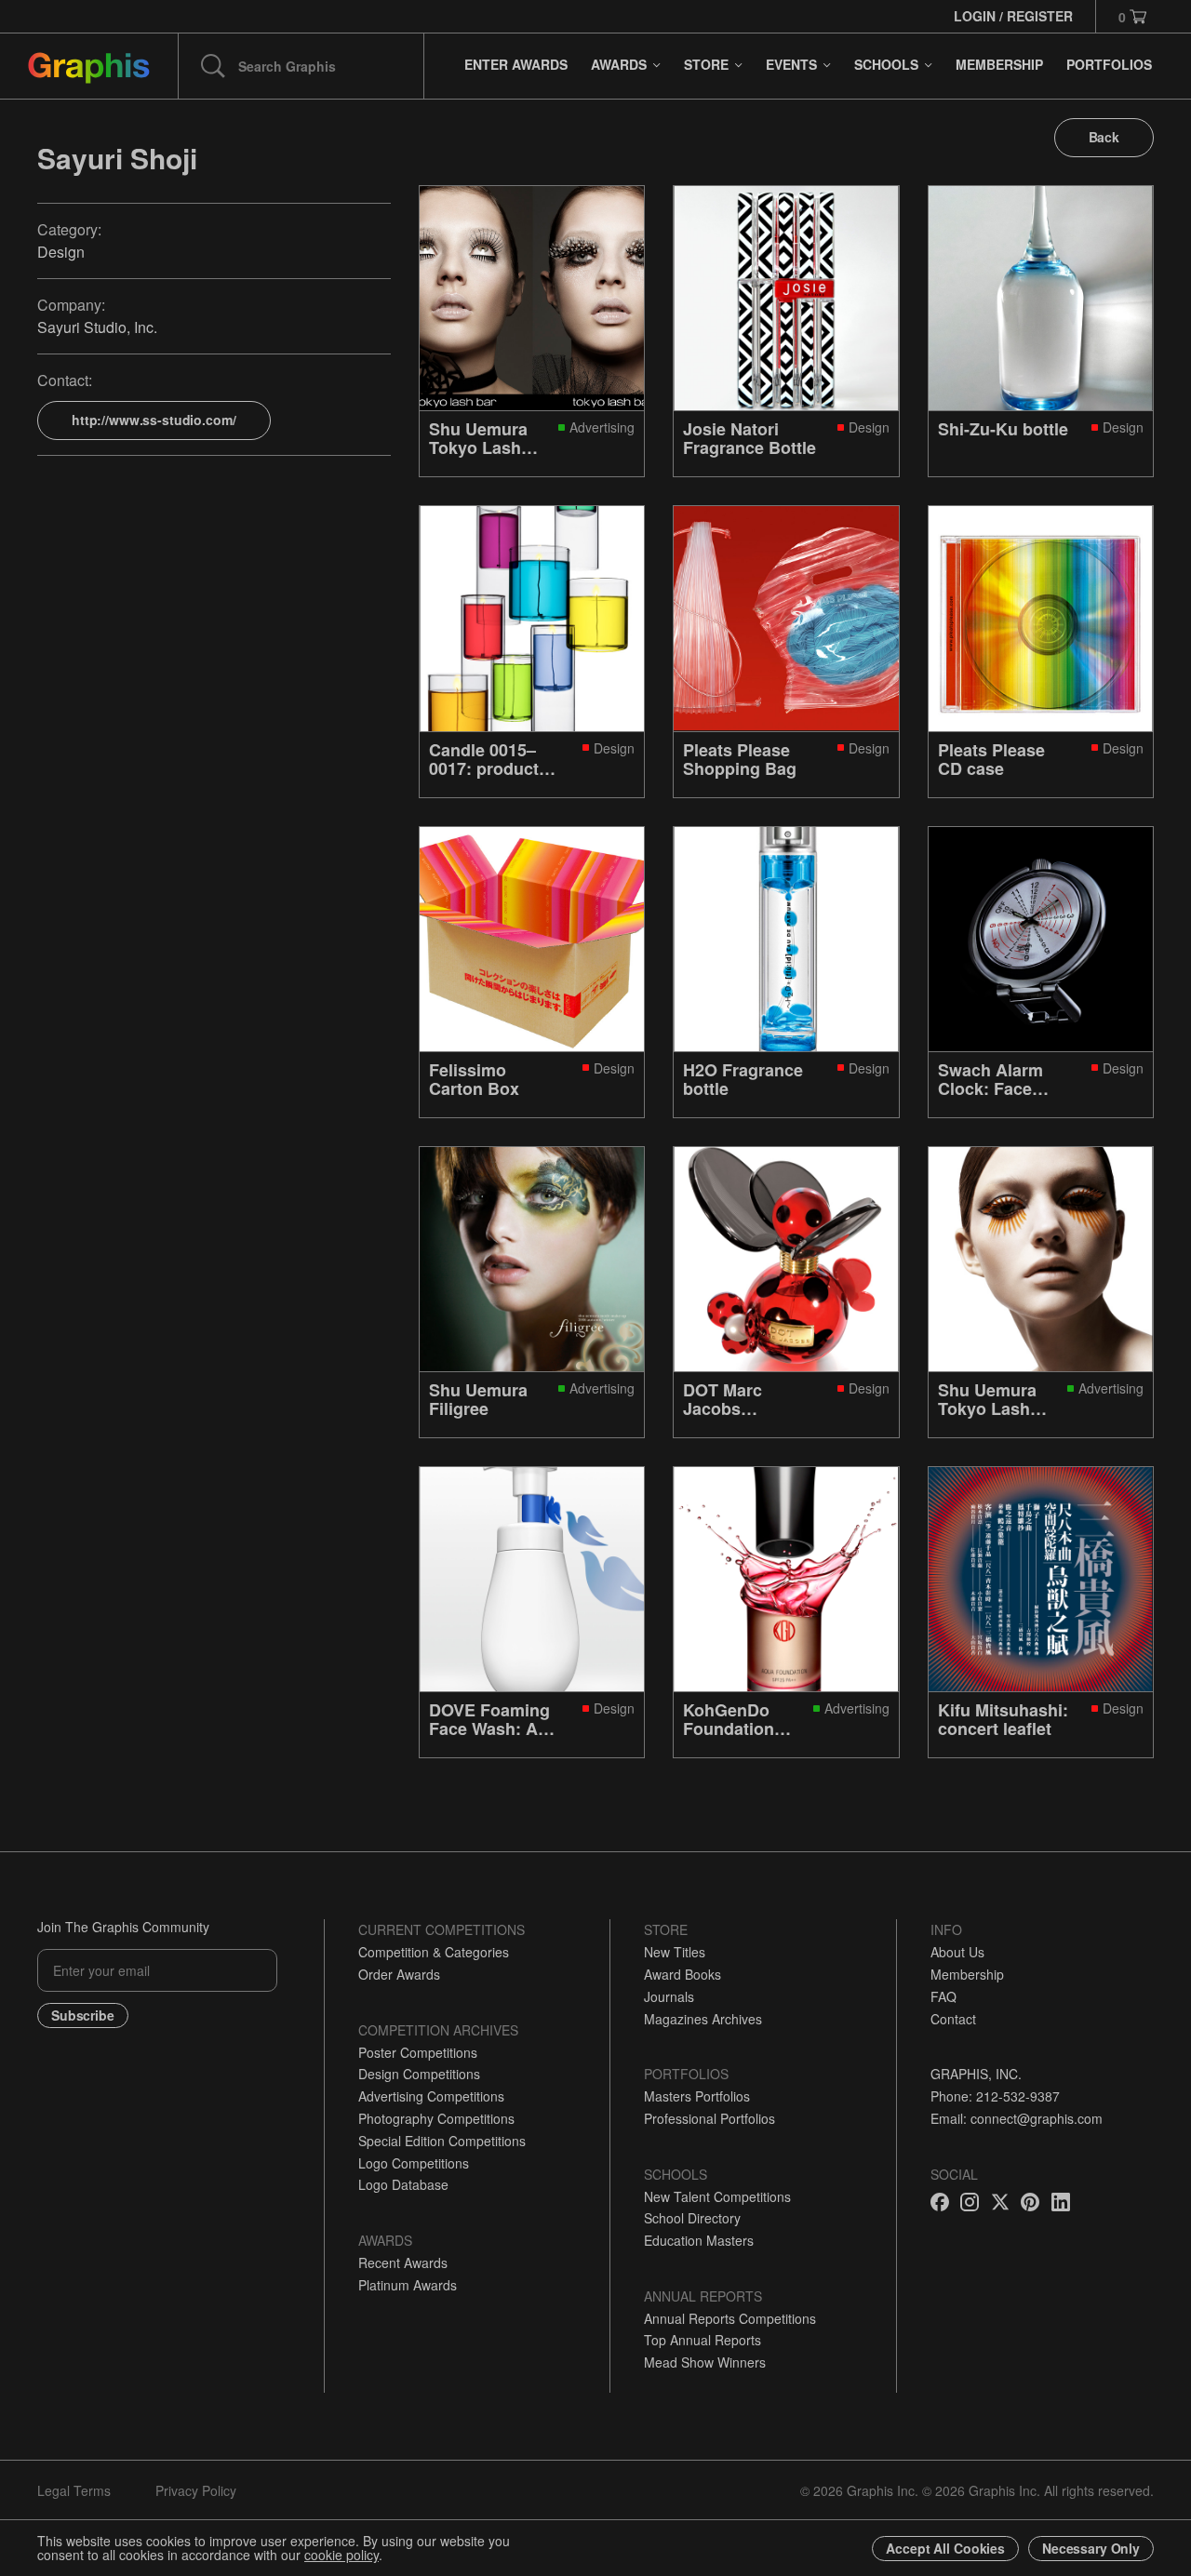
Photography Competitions (436, 2118)
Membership (967, 1974)
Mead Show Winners (705, 2362)
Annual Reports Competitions (730, 2318)
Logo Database (403, 2184)
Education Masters (699, 2240)
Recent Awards (403, 2262)
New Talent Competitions (717, 2196)
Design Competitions (419, 2074)
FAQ (943, 1996)
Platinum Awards (408, 2285)
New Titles (675, 1952)
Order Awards (399, 1974)
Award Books (682, 1974)
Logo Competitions (414, 2163)
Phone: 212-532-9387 (995, 2096)
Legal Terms (74, 2490)
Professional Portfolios (709, 2118)
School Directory (692, 2218)
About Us (957, 1952)
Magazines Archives (703, 2019)
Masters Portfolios (697, 2096)
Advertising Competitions (431, 2096)
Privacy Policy (196, 2490)
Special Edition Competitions (442, 2141)
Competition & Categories (434, 1952)
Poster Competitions (418, 2052)
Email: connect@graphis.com (1017, 2118)
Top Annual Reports (703, 2340)
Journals (669, 1996)
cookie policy (341, 2555)
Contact (953, 2019)
